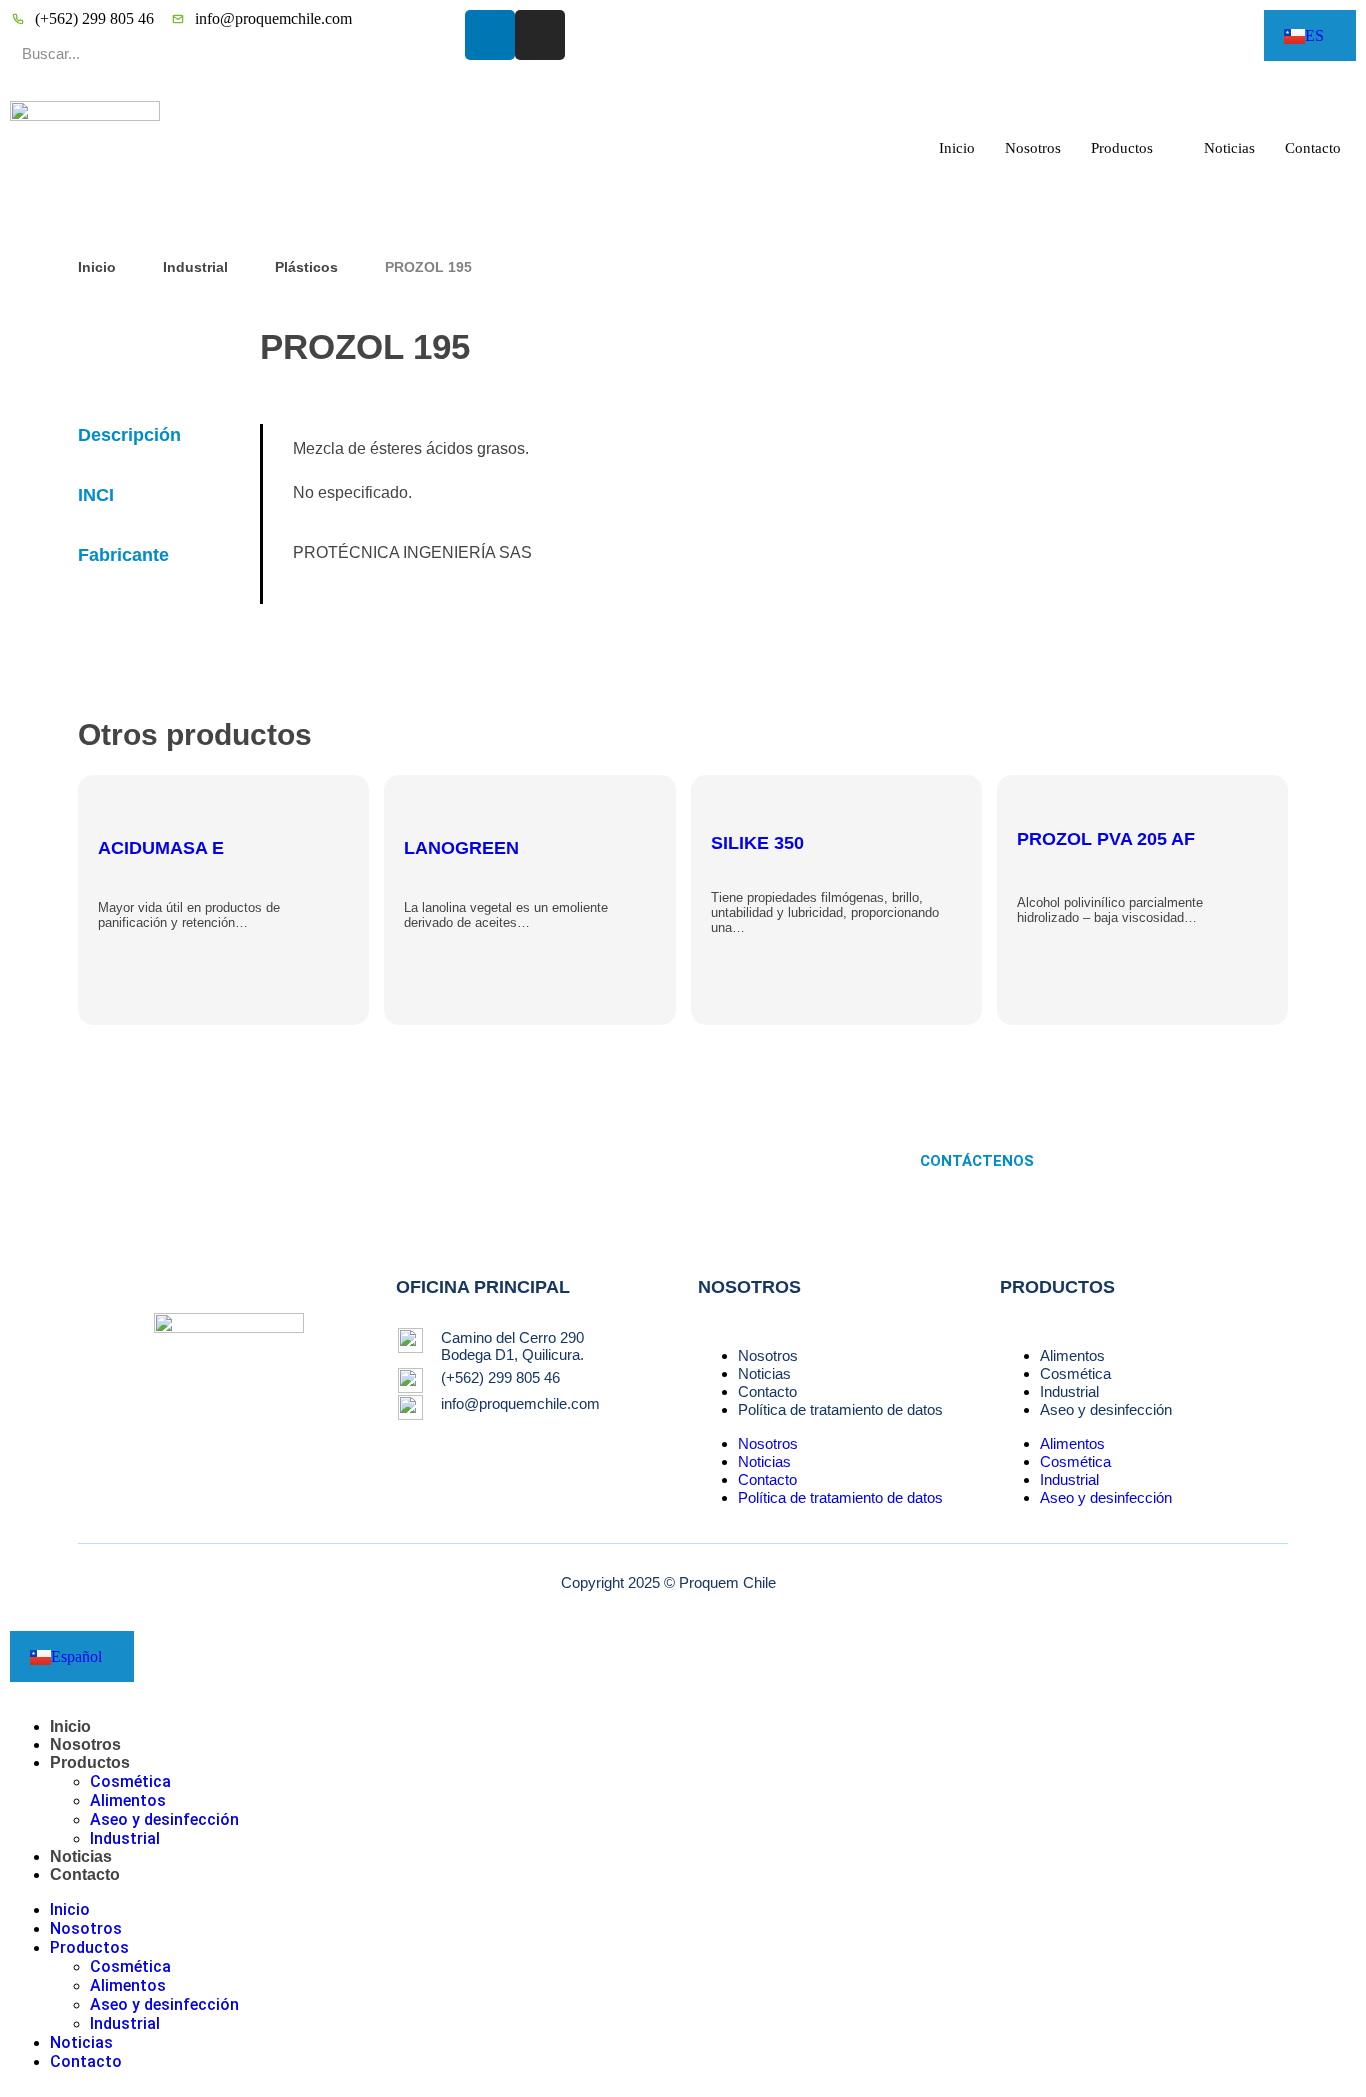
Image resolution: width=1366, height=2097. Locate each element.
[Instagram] (540, 35)
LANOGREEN (461, 848)
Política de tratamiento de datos (840, 1409)
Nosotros (1033, 148)
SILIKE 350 (757, 843)
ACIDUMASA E (161, 848)
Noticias (1229, 148)
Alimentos (1072, 1355)
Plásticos (306, 267)
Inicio (957, 148)
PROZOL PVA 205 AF (1106, 839)
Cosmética (1075, 1373)
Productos (1122, 148)
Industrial (195, 267)
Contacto (1313, 148)
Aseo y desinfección (1106, 1409)
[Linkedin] (490, 35)
